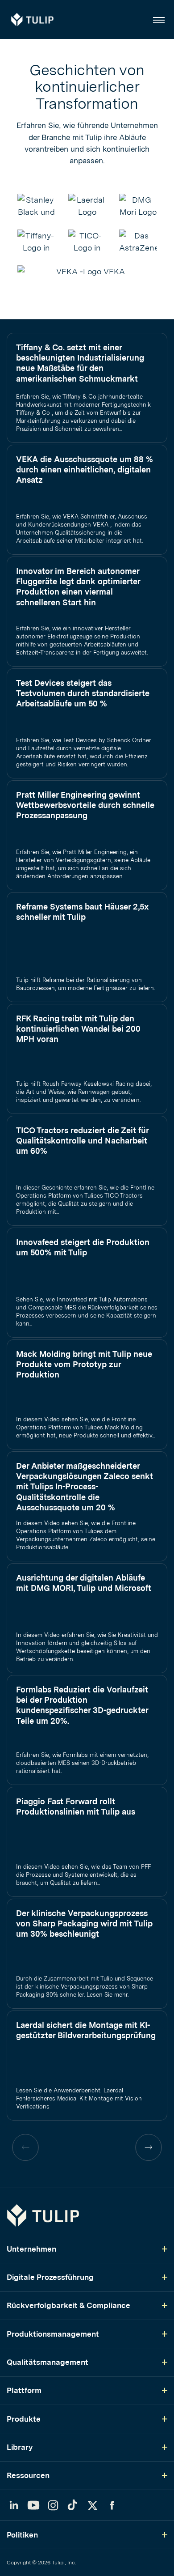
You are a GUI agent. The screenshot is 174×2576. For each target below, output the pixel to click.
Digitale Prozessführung (50, 2277)
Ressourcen (28, 2475)
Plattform (24, 2390)
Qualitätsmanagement (48, 2362)
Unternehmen (31, 2249)
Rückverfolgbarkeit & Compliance (68, 2305)
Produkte (24, 2419)
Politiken (22, 2535)
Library (20, 2447)
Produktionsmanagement (53, 2334)
